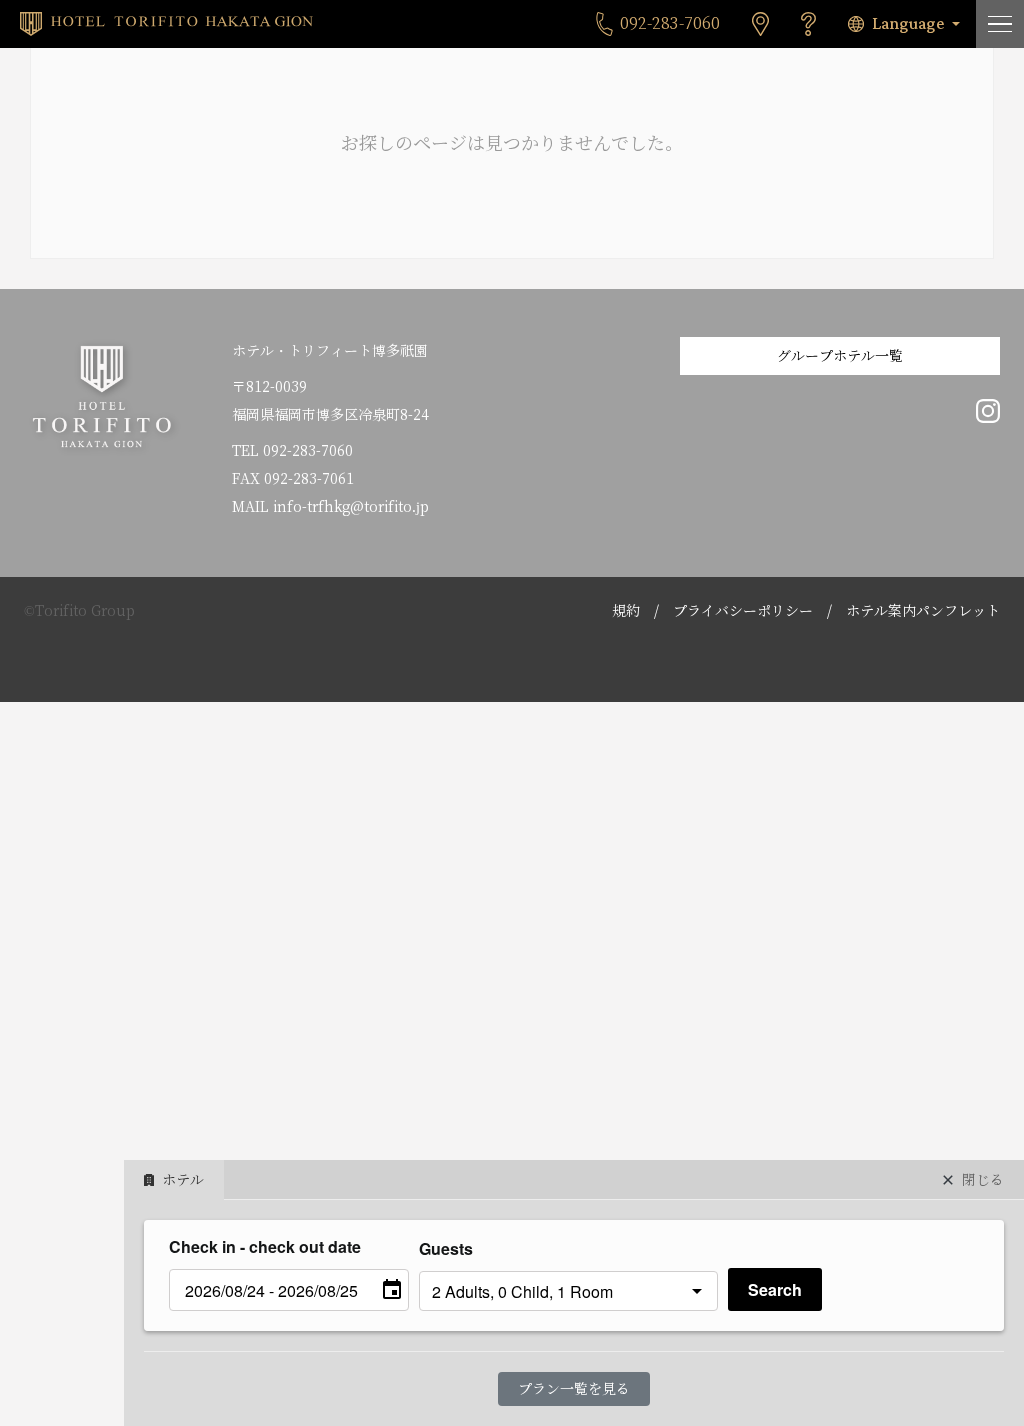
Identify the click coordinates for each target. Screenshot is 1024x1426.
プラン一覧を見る (574, 1389)
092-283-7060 (308, 451)
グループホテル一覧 (840, 356)
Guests (446, 1248)
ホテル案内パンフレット (923, 611)
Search (775, 1289)
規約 (626, 611)
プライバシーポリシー (743, 611)
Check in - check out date (265, 1246)
